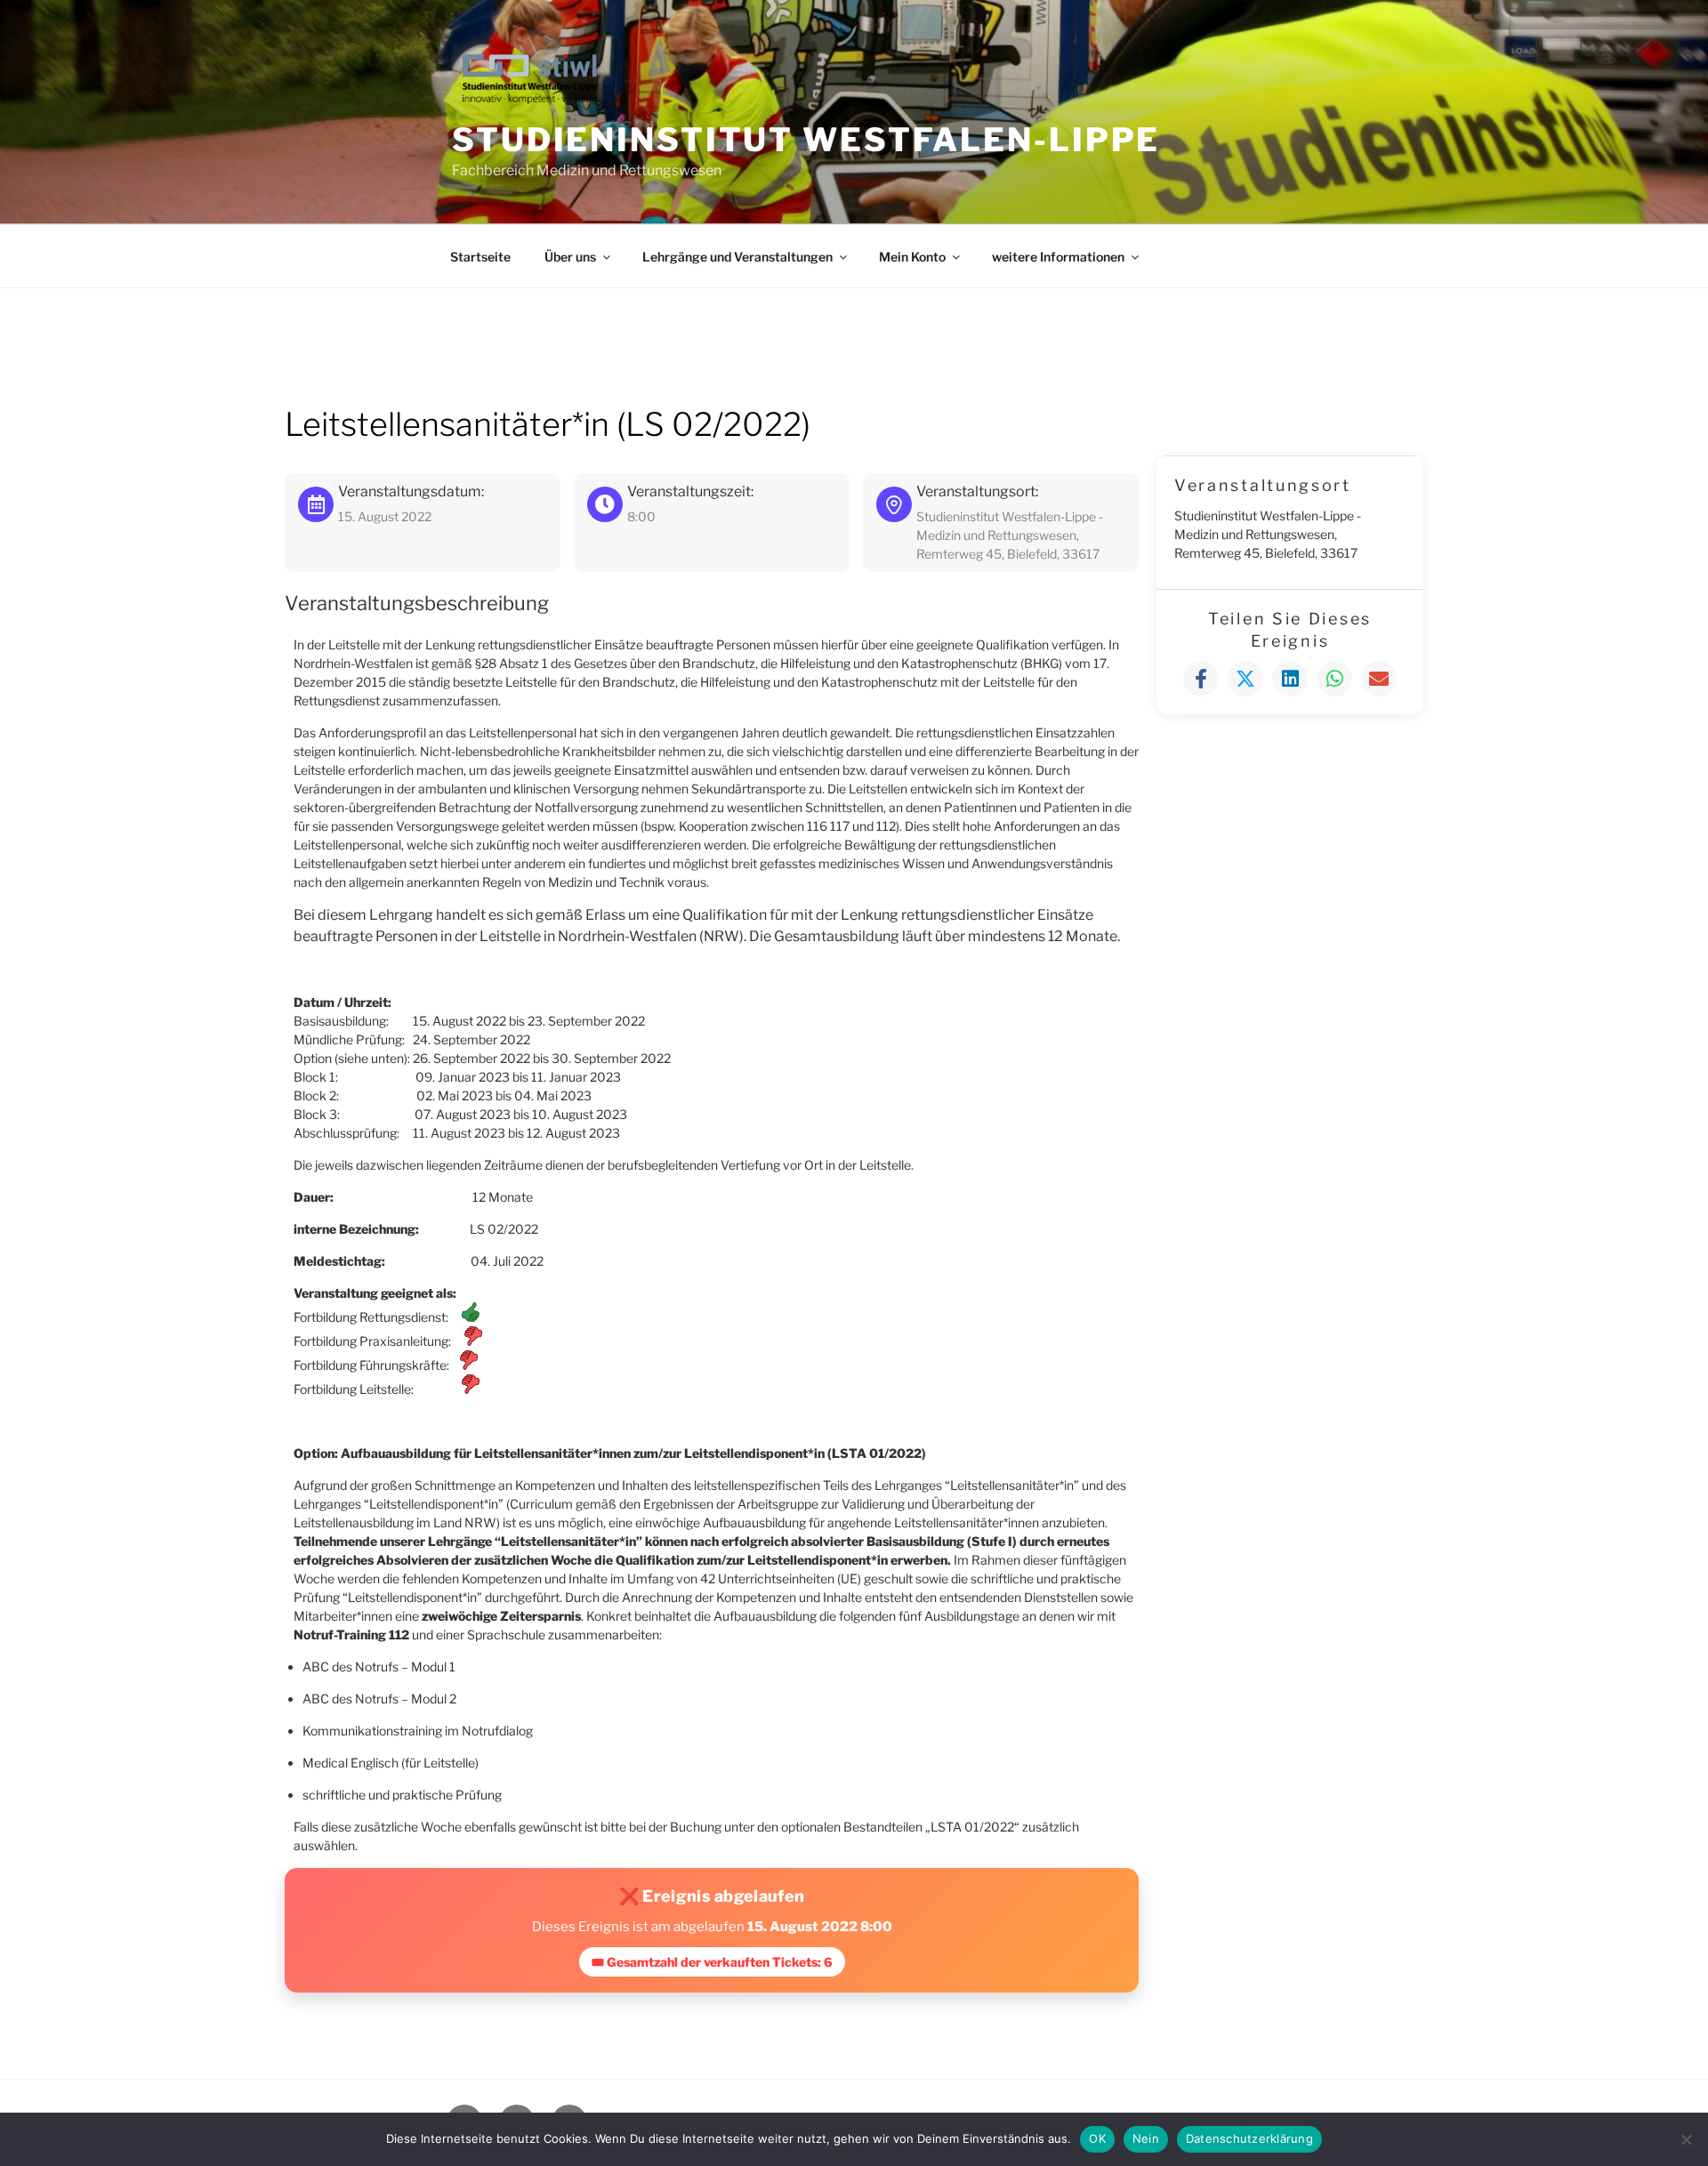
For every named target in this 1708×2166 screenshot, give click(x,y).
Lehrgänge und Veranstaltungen (737, 257)
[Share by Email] (1379, 679)
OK (1097, 2138)
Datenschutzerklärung (1249, 2138)
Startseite (480, 257)
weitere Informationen (1058, 257)
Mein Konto (912, 257)
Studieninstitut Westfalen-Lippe (806, 140)
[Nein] (1686, 2139)
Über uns (570, 257)
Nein (1146, 2138)
